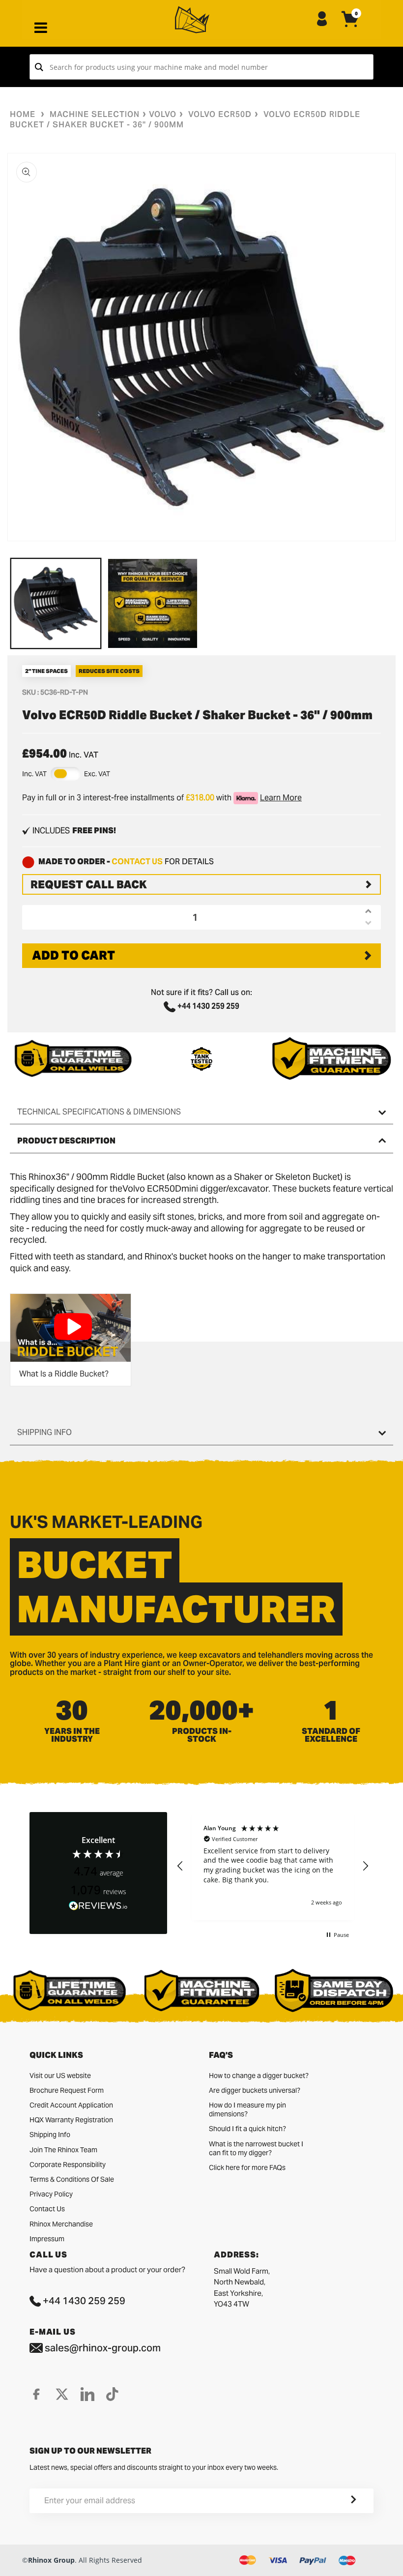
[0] (350, 27)
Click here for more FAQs (247, 2167)
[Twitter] (62, 2394)
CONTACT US (137, 862)
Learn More (281, 798)
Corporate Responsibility (68, 2165)
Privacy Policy (51, 2194)
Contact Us (47, 2209)
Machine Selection (95, 114)
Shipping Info (50, 2135)
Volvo (163, 114)
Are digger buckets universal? (255, 2090)
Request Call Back (89, 884)
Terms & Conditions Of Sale (72, 2179)
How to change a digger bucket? (259, 2076)
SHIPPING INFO (44, 1432)
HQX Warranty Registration (71, 2120)
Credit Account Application (71, 2105)
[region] (273, 1866)
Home (23, 114)
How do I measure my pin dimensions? (247, 2109)
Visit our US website (60, 2076)
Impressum (47, 2239)
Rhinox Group (51, 2560)
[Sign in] (322, 20)
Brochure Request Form (67, 2090)
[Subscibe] (342, 2501)
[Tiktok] (112, 2394)
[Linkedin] (87, 2394)
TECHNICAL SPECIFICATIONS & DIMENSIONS (99, 1112)
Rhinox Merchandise (61, 2224)
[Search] (39, 67)
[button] (180, 1866)
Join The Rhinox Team (63, 2150)
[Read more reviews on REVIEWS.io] (98, 1906)
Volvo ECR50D (220, 114)
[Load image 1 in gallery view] (56, 603)
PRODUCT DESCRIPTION (66, 1141)
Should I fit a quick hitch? (247, 2129)
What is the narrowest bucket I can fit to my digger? (256, 2148)
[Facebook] (36, 2394)
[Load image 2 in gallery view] (153, 603)
